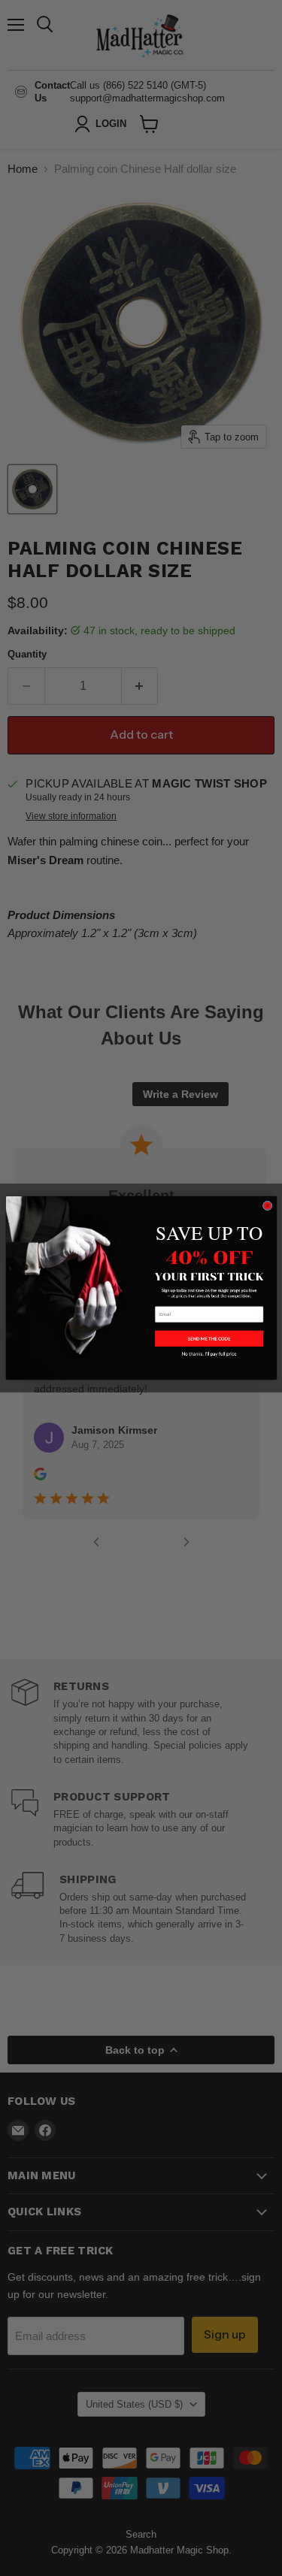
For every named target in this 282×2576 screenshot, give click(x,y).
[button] (209, 1338)
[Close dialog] (267, 1206)
